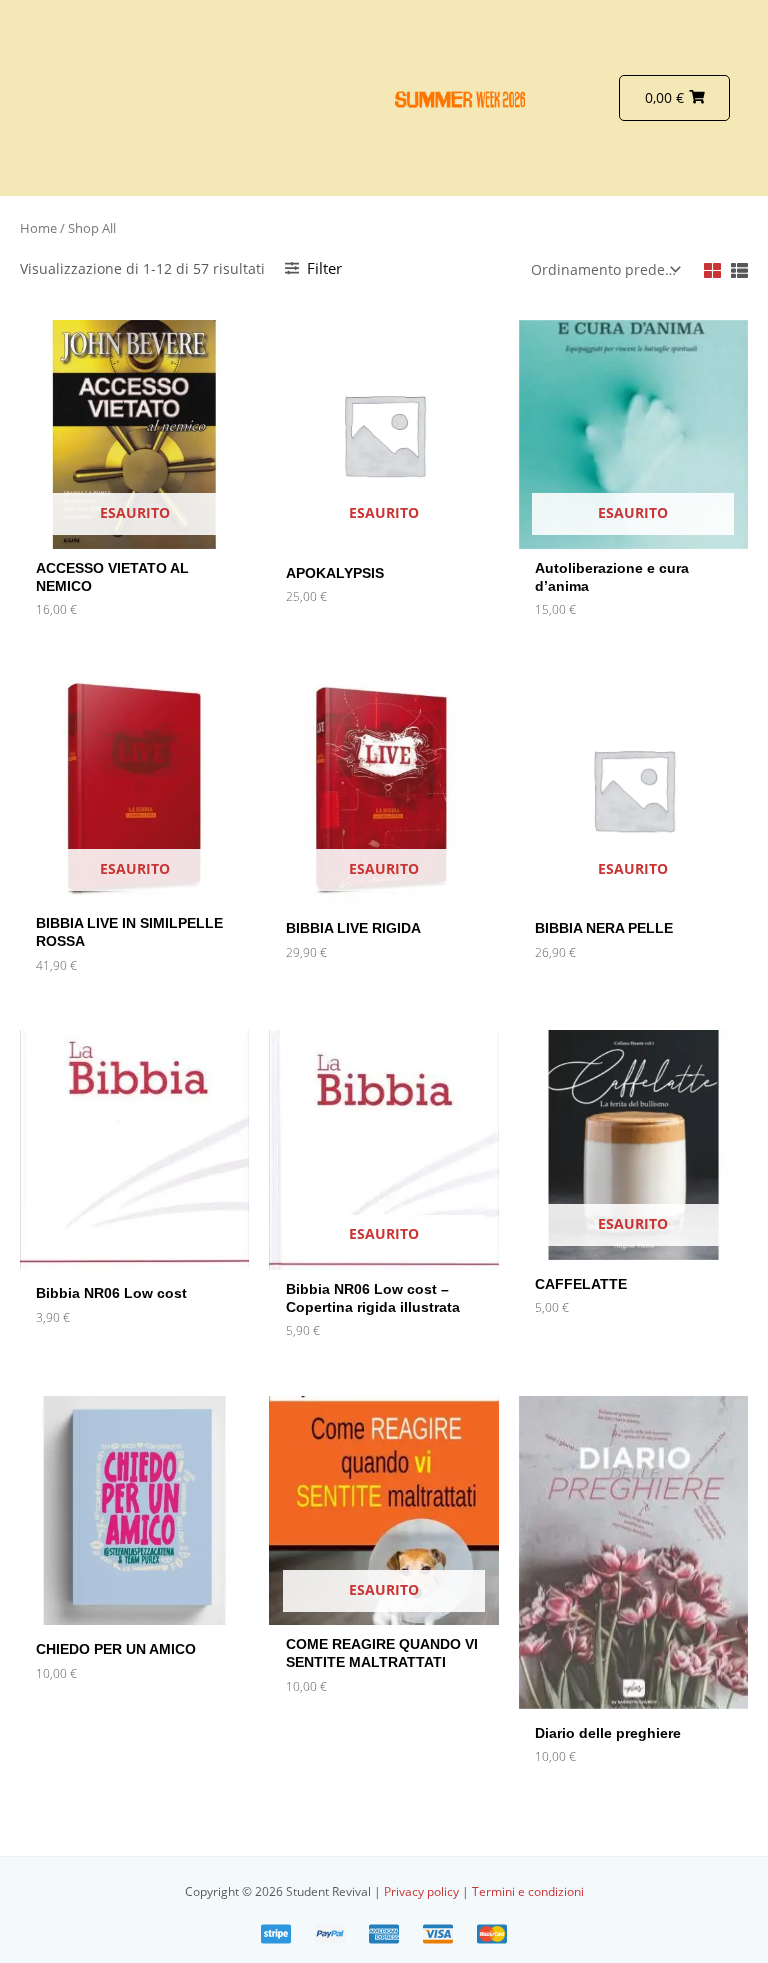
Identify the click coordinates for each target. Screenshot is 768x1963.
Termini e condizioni (528, 1891)
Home (38, 228)
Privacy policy (423, 1891)
